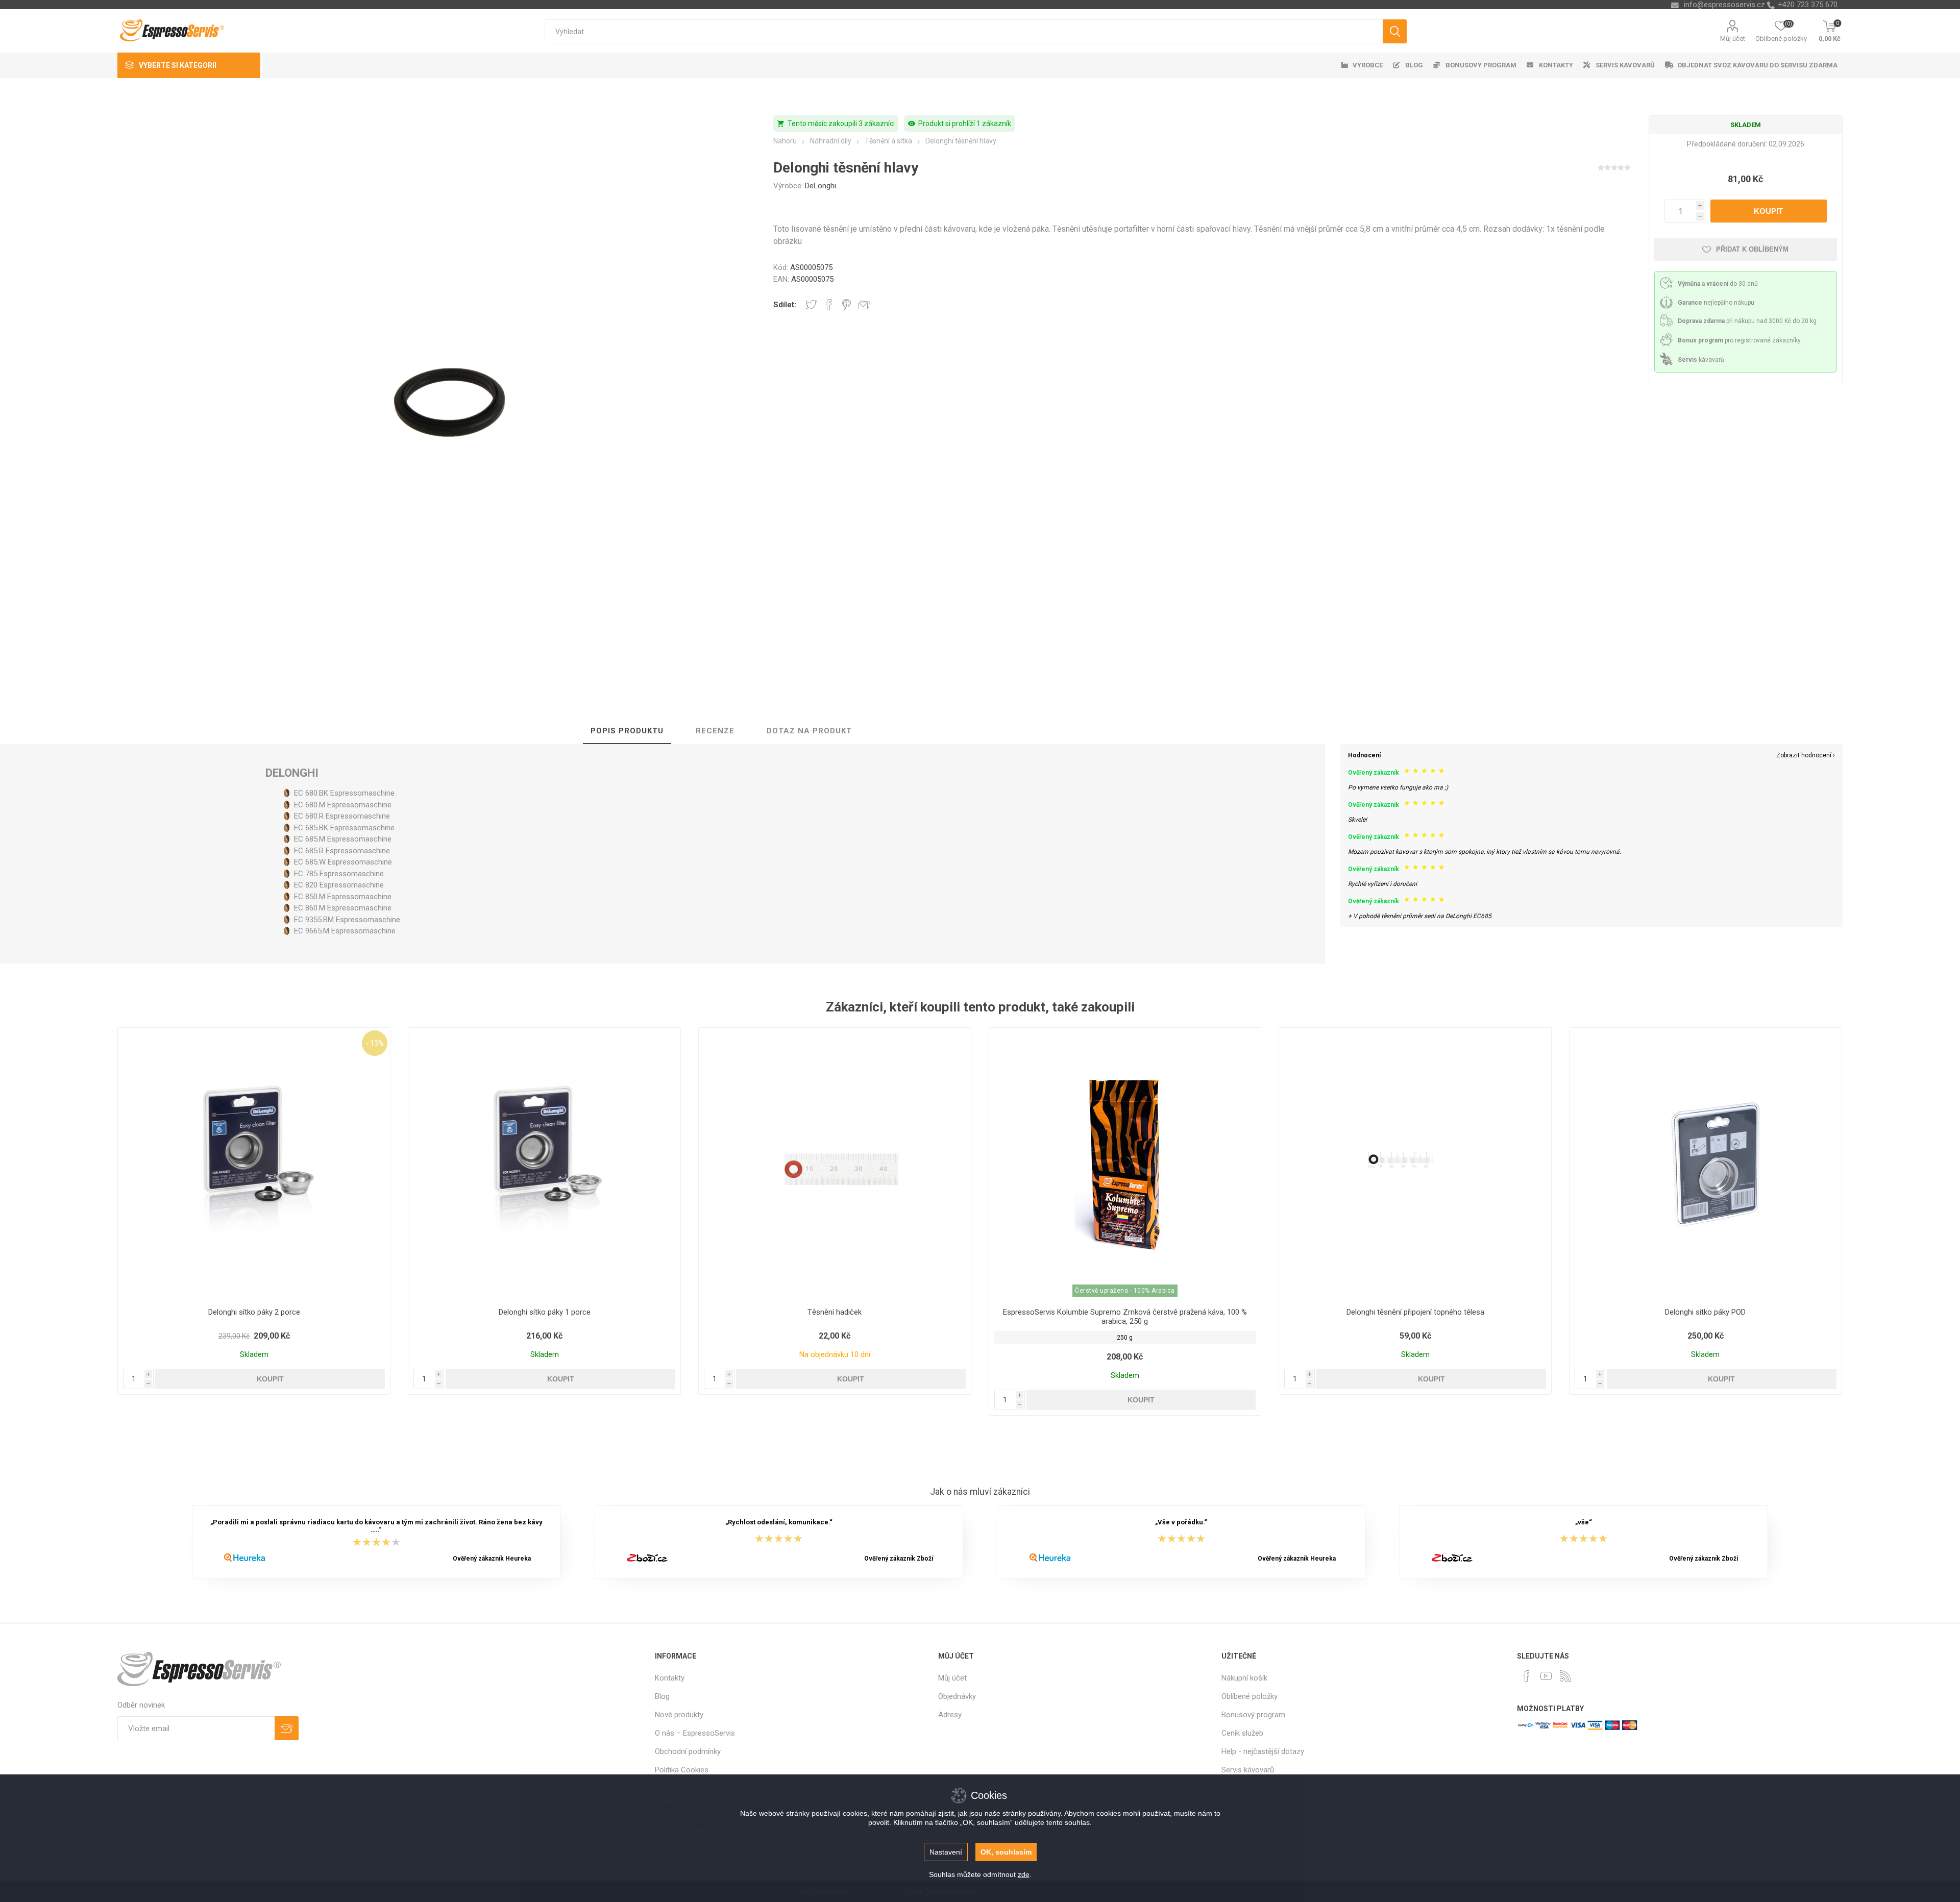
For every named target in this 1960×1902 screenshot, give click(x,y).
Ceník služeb (1242, 1733)
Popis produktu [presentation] (627, 731)
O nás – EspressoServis (695, 1733)
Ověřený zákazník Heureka (492, 1559)
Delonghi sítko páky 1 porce (545, 1312)
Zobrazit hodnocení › (1806, 755)
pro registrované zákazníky (1739, 340)
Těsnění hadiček (835, 1312)
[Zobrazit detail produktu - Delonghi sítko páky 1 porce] (544, 1164)
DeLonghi (820, 186)
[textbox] (964, 31)
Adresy (950, 1715)
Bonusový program (1253, 1715)
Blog (662, 1696)
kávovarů (1701, 360)
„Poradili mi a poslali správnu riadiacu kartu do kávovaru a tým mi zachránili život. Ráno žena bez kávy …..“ (376, 1526)
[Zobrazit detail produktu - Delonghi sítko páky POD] (1706, 1164)
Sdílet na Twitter (811, 305)
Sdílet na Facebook (829, 305)
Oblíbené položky (1249, 1696)
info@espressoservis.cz (1724, 5)
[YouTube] (1546, 1676)
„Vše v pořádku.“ (1181, 1522)
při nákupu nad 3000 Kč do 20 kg (1747, 321)
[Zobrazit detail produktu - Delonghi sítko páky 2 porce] (254, 1164)
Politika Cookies (682, 1770)
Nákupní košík (1244, 1678)
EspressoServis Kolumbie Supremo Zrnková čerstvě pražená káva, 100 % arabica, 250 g (1125, 1317)
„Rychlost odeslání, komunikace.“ (779, 1522)
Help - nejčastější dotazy (1263, 1751)
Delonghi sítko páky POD (1705, 1312)
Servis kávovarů (1248, 1770)
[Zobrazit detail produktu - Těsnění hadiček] (835, 1164)
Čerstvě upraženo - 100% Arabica (1125, 1291)
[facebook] (1527, 1676)
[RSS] (1565, 1676)
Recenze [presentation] (715, 731)
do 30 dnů (1718, 284)
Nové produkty (679, 1715)
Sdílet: (785, 305)
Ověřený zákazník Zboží (899, 1559)
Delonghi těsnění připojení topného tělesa (1415, 1312)
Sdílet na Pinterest (847, 305)
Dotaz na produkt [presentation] (809, 731)
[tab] (627, 731)
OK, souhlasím (1006, 1852)
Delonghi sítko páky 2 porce (254, 1312)
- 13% (375, 1043)
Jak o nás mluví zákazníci (980, 1492)
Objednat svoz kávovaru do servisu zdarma (1757, 65)
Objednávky (957, 1696)
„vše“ (1584, 1522)
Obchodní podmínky (688, 1751)
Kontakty (670, 1678)
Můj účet (1733, 39)
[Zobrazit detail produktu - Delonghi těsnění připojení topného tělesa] (1415, 1164)
